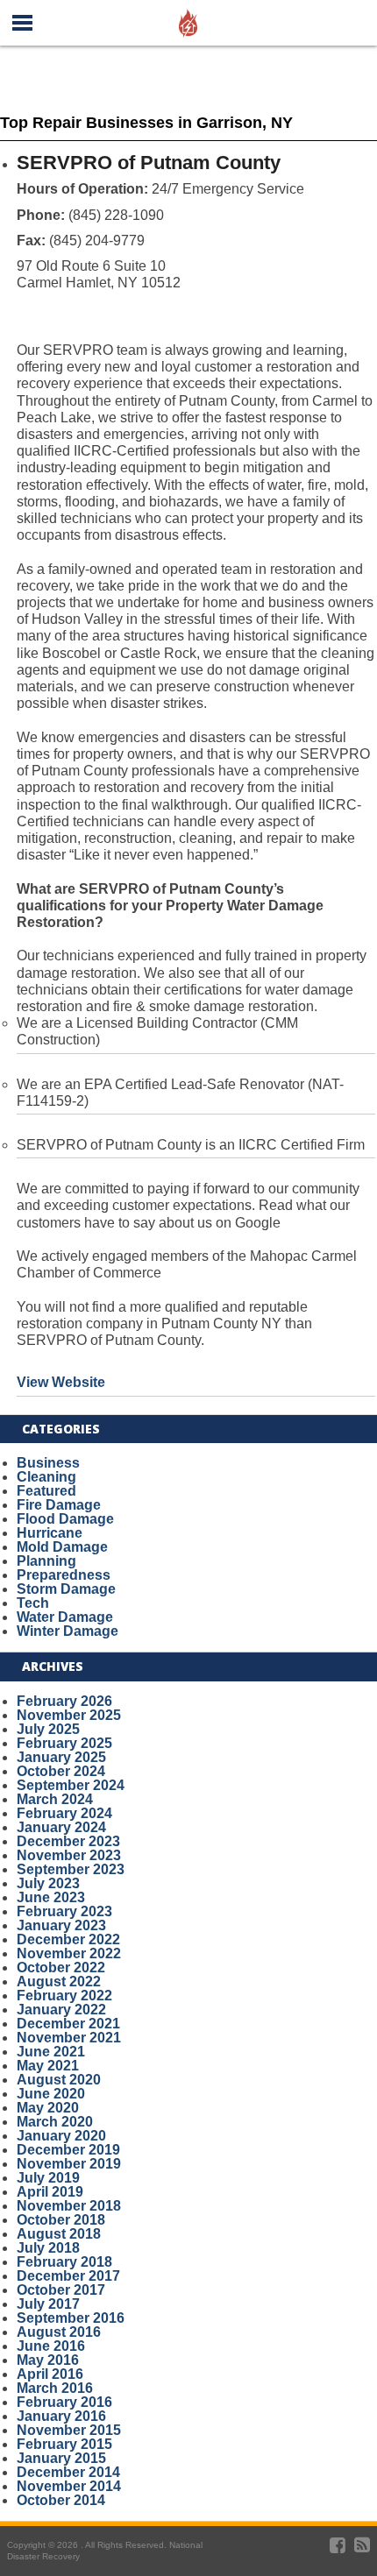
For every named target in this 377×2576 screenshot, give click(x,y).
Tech (33, 1603)
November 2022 (69, 1953)
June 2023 (51, 1897)
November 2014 (69, 2486)
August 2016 (59, 2332)
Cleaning (46, 1477)
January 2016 (61, 2416)
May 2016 (48, 2360)
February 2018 (64, 2262)
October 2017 (61, 2290)
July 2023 (48, 1883)
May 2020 (48, 2108)
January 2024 (61, 1827)
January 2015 (61, 2458)
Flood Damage (65, 1519)
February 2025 (64, 1743)
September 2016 (71, 2318)
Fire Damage (59, 1505)
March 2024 (55, 1799)
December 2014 (68, 2472)
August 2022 (59, 1982)
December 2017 (68, 2276)
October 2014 (61, 2500)
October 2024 (61, 1771)
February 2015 (64, 2444)
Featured (46, 1491)
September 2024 (71, 1785)
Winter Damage (68, 1631)
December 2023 (68, 1841)
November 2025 (69, 1715)
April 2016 (50, 2374)
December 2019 (68, 2150)
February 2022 (64, 1996)
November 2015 (69, 2430)
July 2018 (48, 2248)
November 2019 (69, 2164)
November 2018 (69, 2206)
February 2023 (64, 1911)
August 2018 (59, 2234)
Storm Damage (66, 1589)
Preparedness (64, 1575)
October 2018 (61, 2220)
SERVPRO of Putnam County (149, 163)
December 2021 (68, 2024)
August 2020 (59, 2080)
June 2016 (51, 2346)
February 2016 (64, 2402)
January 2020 (61, 2136)
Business (48, 1463)
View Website (61, 1382)
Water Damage (65, 1617)
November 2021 (69, 2038)
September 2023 (71, 1869)
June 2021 (51, 2052)
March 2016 (55, 2388)
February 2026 (64, 1701)
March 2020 (55, 2122)
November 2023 (69, 1855)
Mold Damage (62, 1547)
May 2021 (48, 2066)
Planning (46, 1561)
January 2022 (61, 2010)
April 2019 (50, 2192)
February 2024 (64, 1813)
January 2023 (61, 1925)
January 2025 (61, 1757)
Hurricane (50, 1533)
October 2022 (61, 1967)
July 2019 (48, 2178)
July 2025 (48, 1729)
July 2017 (48, 2304)
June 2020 (51, 2094)
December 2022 (68, 1939)
